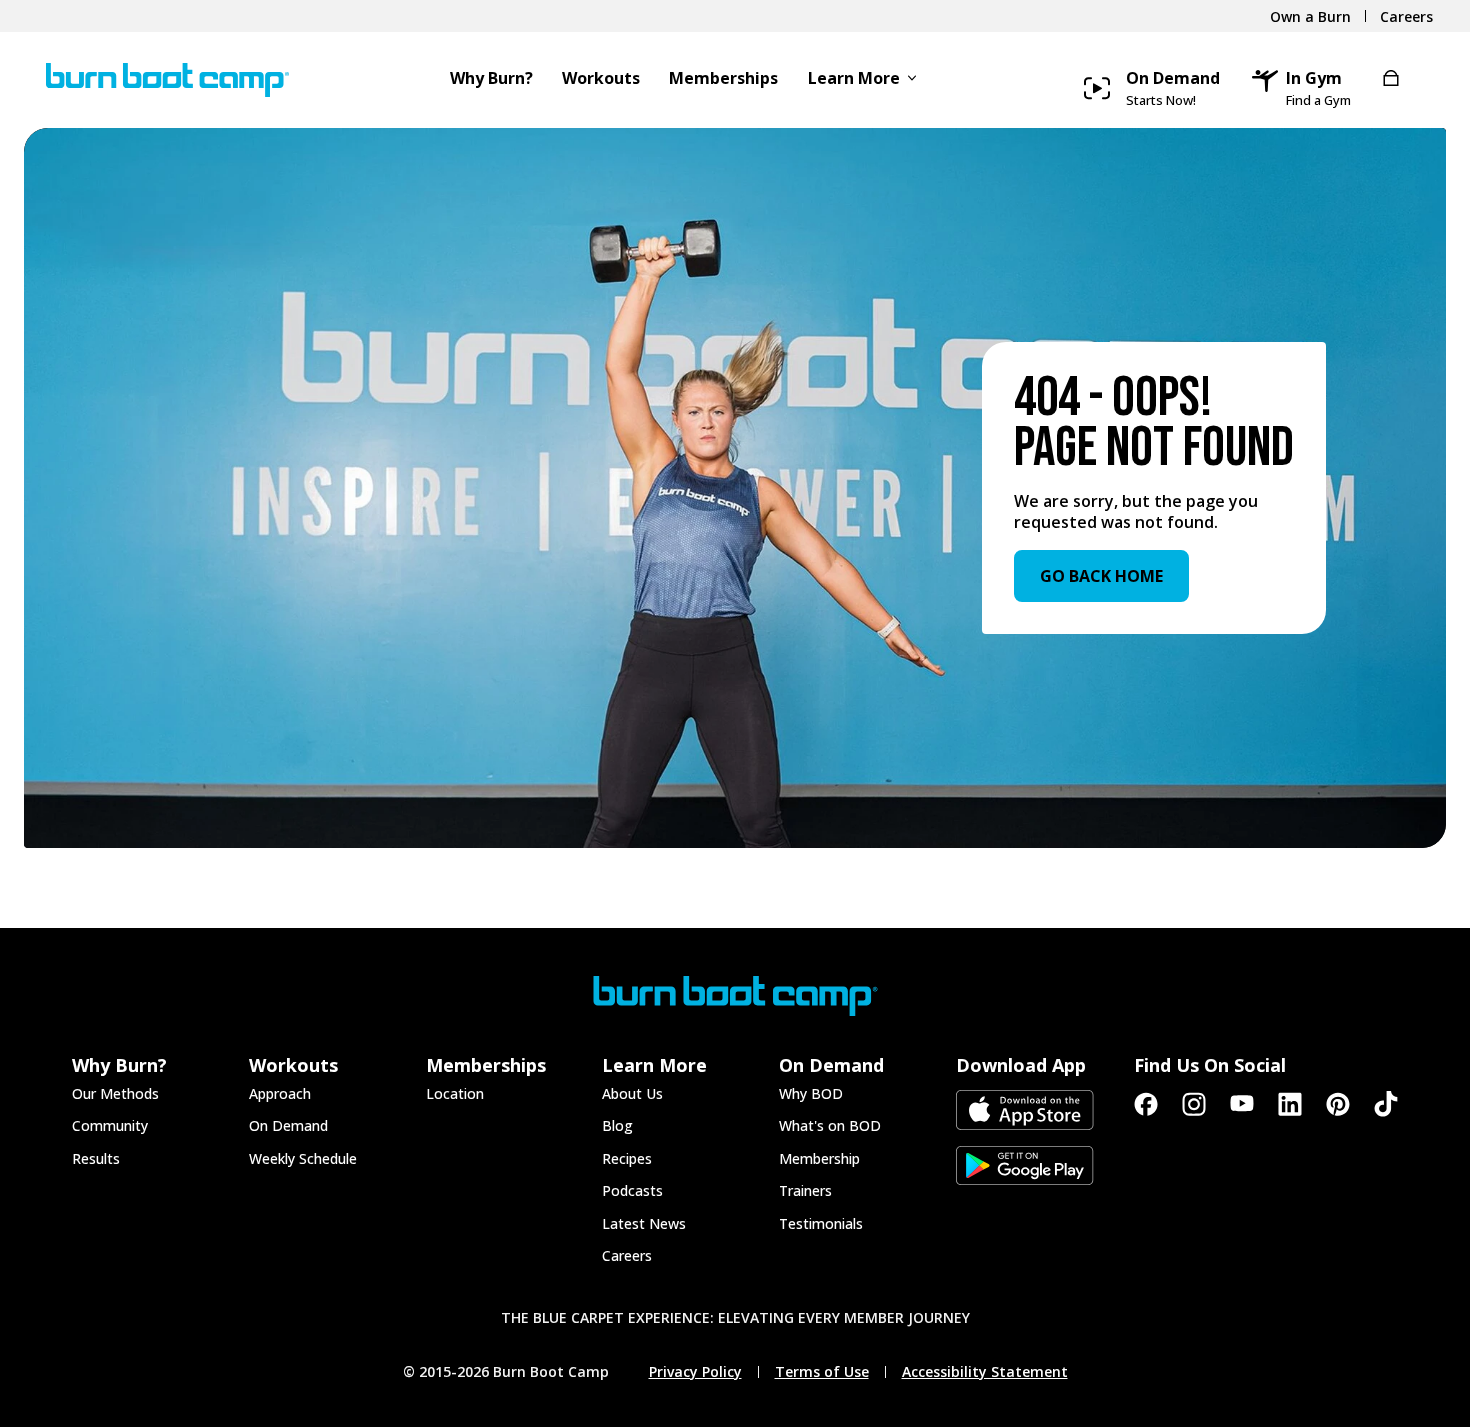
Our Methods (115, 1093)
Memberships (723, 79)
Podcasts (632, 1190)
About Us (632, 1093)
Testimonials (821, 1223)
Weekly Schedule (303, 1158)
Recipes (627, 1158)
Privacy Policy (695, 1372)
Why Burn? (491, 79)
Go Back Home (1101, 576)
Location (455, 1093)
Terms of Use (822, 1372)
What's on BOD (830, 1125)
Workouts (601, 79)
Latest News (644, 1223)
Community (110, 1125)
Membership (819, 1158)
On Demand (288, 1125)
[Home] (160, 80)
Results (96, 1158)
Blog (617, 1125)
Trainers (805, 1190)
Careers (627, 1255)
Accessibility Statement (985, 1372)
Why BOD (811, 1093)
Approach (280, 1093)
